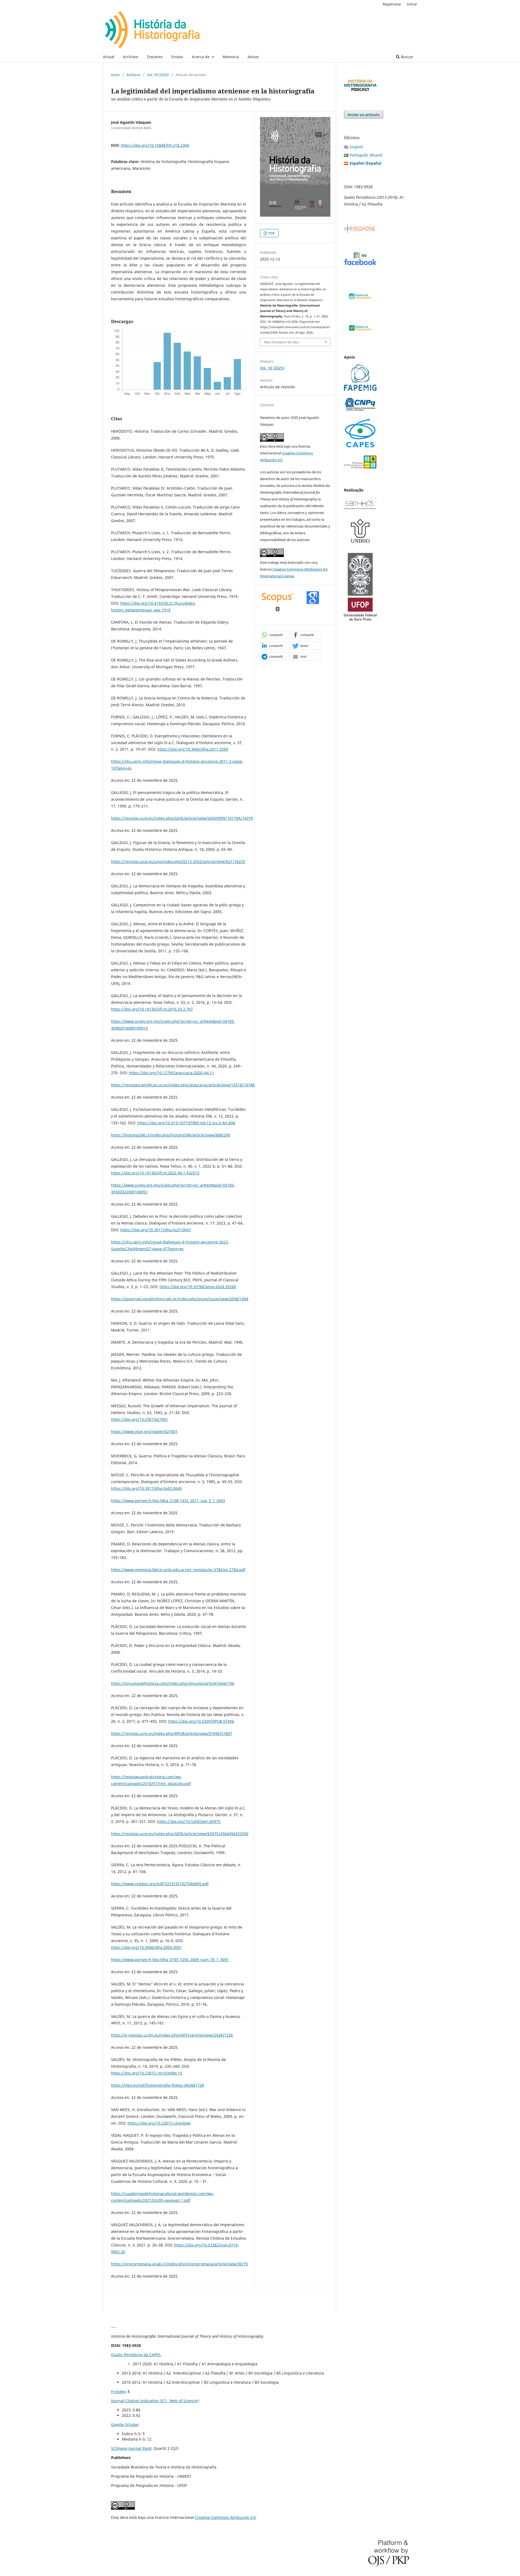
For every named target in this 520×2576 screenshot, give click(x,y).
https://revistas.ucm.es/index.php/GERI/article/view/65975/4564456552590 (180, 1834)
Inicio (115, 75)
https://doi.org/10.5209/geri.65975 (189, 1821)
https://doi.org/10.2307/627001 (140, 1419)
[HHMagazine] (360, 232)
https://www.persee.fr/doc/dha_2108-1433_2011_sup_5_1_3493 (168, 1501)
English (356, 147)
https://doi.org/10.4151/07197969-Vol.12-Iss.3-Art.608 (186, 1123)
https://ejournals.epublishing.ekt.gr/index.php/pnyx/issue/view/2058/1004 (180, 1299)
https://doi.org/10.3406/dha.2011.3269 (193, 749)
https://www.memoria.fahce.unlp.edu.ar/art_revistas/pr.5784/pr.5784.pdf (178, 1570)
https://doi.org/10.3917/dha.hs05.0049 (146, 1488)
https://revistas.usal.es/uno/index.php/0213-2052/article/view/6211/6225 (178, 862)
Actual (109, 57)
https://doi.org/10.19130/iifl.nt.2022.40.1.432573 (155, 1173)
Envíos (177, 57)
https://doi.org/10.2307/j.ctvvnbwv (159, 2123)
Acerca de (201, 57)
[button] (275, 635)
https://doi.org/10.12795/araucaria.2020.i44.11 (172, 1073)
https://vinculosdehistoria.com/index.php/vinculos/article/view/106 (173, 1683)
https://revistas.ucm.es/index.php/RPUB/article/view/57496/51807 (172, 1733)
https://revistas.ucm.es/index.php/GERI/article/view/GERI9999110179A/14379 (182, 818)
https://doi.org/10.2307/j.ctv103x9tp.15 (147, 2073)
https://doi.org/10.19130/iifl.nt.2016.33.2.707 (152, 1009)
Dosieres (155, 57)
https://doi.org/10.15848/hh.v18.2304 (155, 145)
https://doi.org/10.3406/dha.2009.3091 (146, 1947)
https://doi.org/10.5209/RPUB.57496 (201, 1721)
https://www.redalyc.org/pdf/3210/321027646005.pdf (160, 1884)
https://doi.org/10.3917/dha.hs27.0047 (156, 1230)
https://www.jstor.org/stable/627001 (144, 1432)
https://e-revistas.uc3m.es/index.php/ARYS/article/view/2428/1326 (172, 2035)
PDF (271, 233)
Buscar (407, 57)
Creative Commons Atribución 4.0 (225, 2517)
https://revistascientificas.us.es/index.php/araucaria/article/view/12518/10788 (183, 1085)
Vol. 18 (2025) (158, 75)
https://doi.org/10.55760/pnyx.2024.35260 (198, 1287)
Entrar (412, 4)
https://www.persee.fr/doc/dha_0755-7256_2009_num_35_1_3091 (170, 1960)
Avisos (253, 57)
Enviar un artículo (364, 115)
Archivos (131, 57)
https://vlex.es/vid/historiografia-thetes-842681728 (157, 2085)
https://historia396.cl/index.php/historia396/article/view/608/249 (171, 1135)
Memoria (231, 57)
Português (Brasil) (366, 155)
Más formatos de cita (281, 342)
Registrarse (392, 4)
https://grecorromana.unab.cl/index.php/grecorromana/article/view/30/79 (179, 2264)
